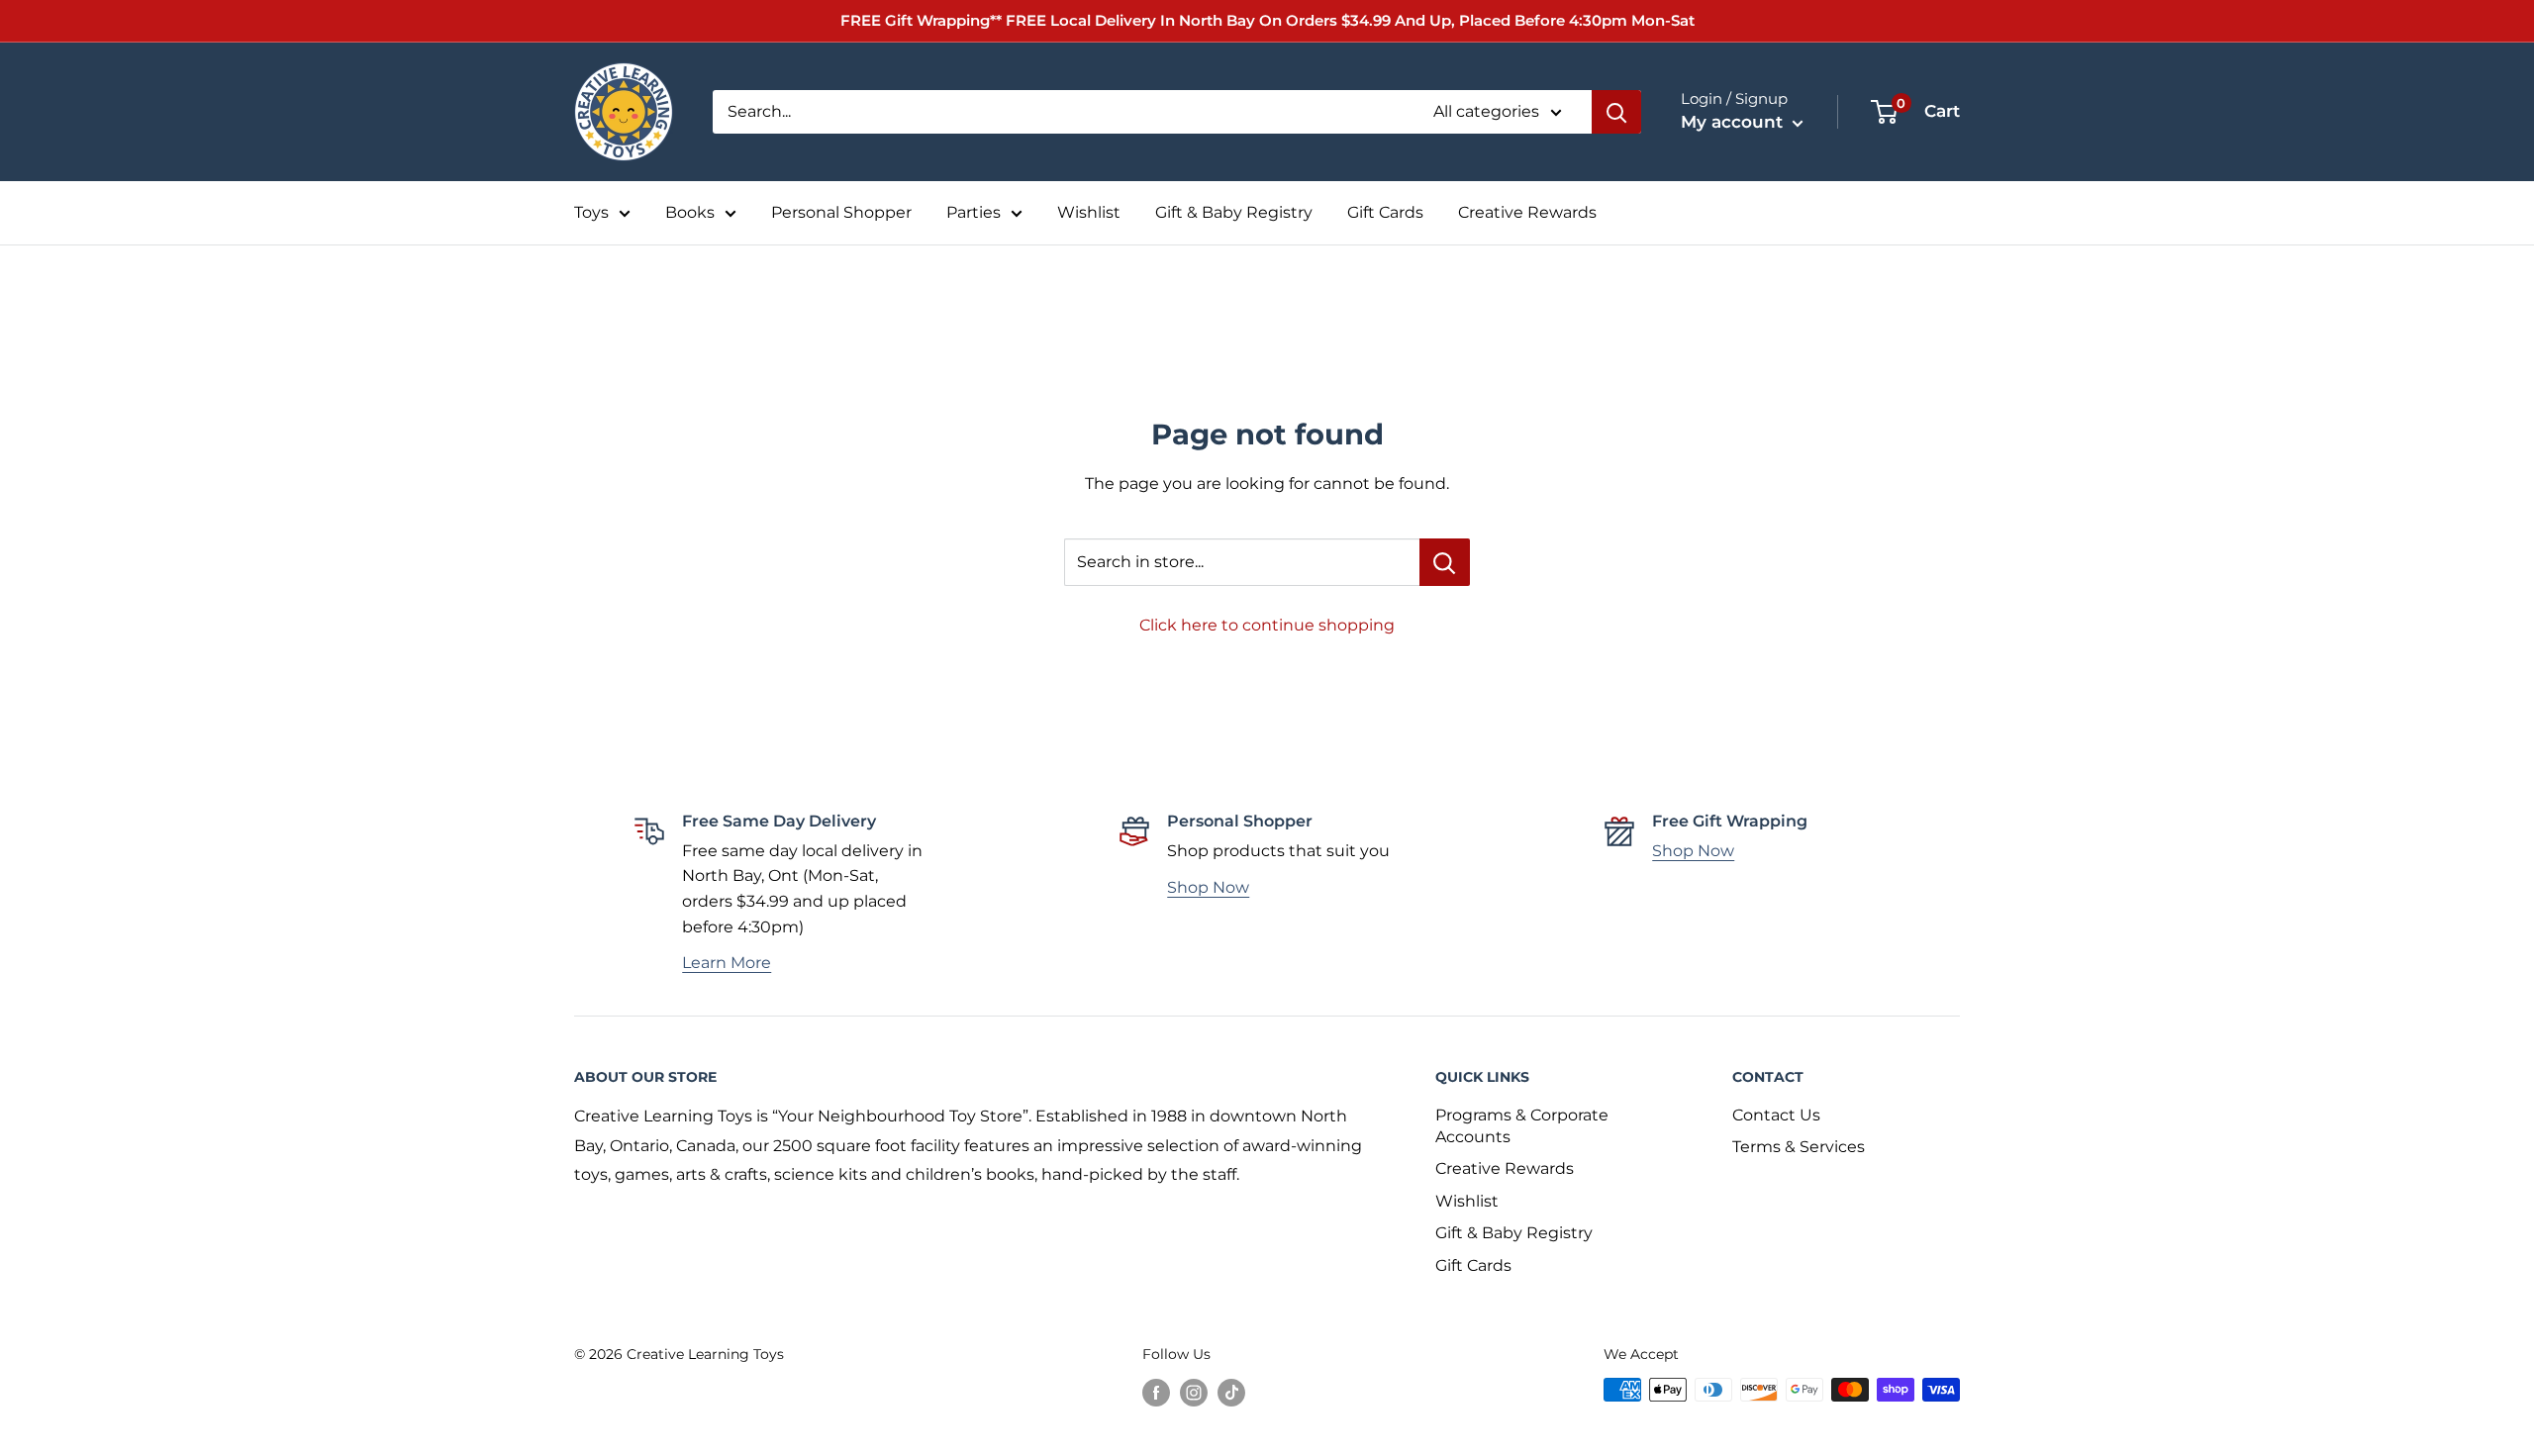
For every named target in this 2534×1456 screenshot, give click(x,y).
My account (1734, 122)
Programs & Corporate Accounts (1522, 1126)
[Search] (1616, 112)
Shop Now (1208, 887)
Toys (591, 212)
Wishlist (1089, 212)
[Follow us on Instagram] (1194, 1392)
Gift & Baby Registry (1234, 212)
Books (690, 212)
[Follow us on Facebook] (1156, 1392)
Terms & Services (1799, 1147)
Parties (974, 212)
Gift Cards (1385, 212)
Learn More (727, 963)
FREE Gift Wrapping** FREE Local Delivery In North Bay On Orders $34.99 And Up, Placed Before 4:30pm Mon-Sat (1267, 20)
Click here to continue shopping (1267, 625)
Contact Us (1776, 1115)
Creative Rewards (1527, 212)
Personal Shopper (841, 212)
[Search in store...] (1445, 562)
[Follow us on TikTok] (1231, 1392)
